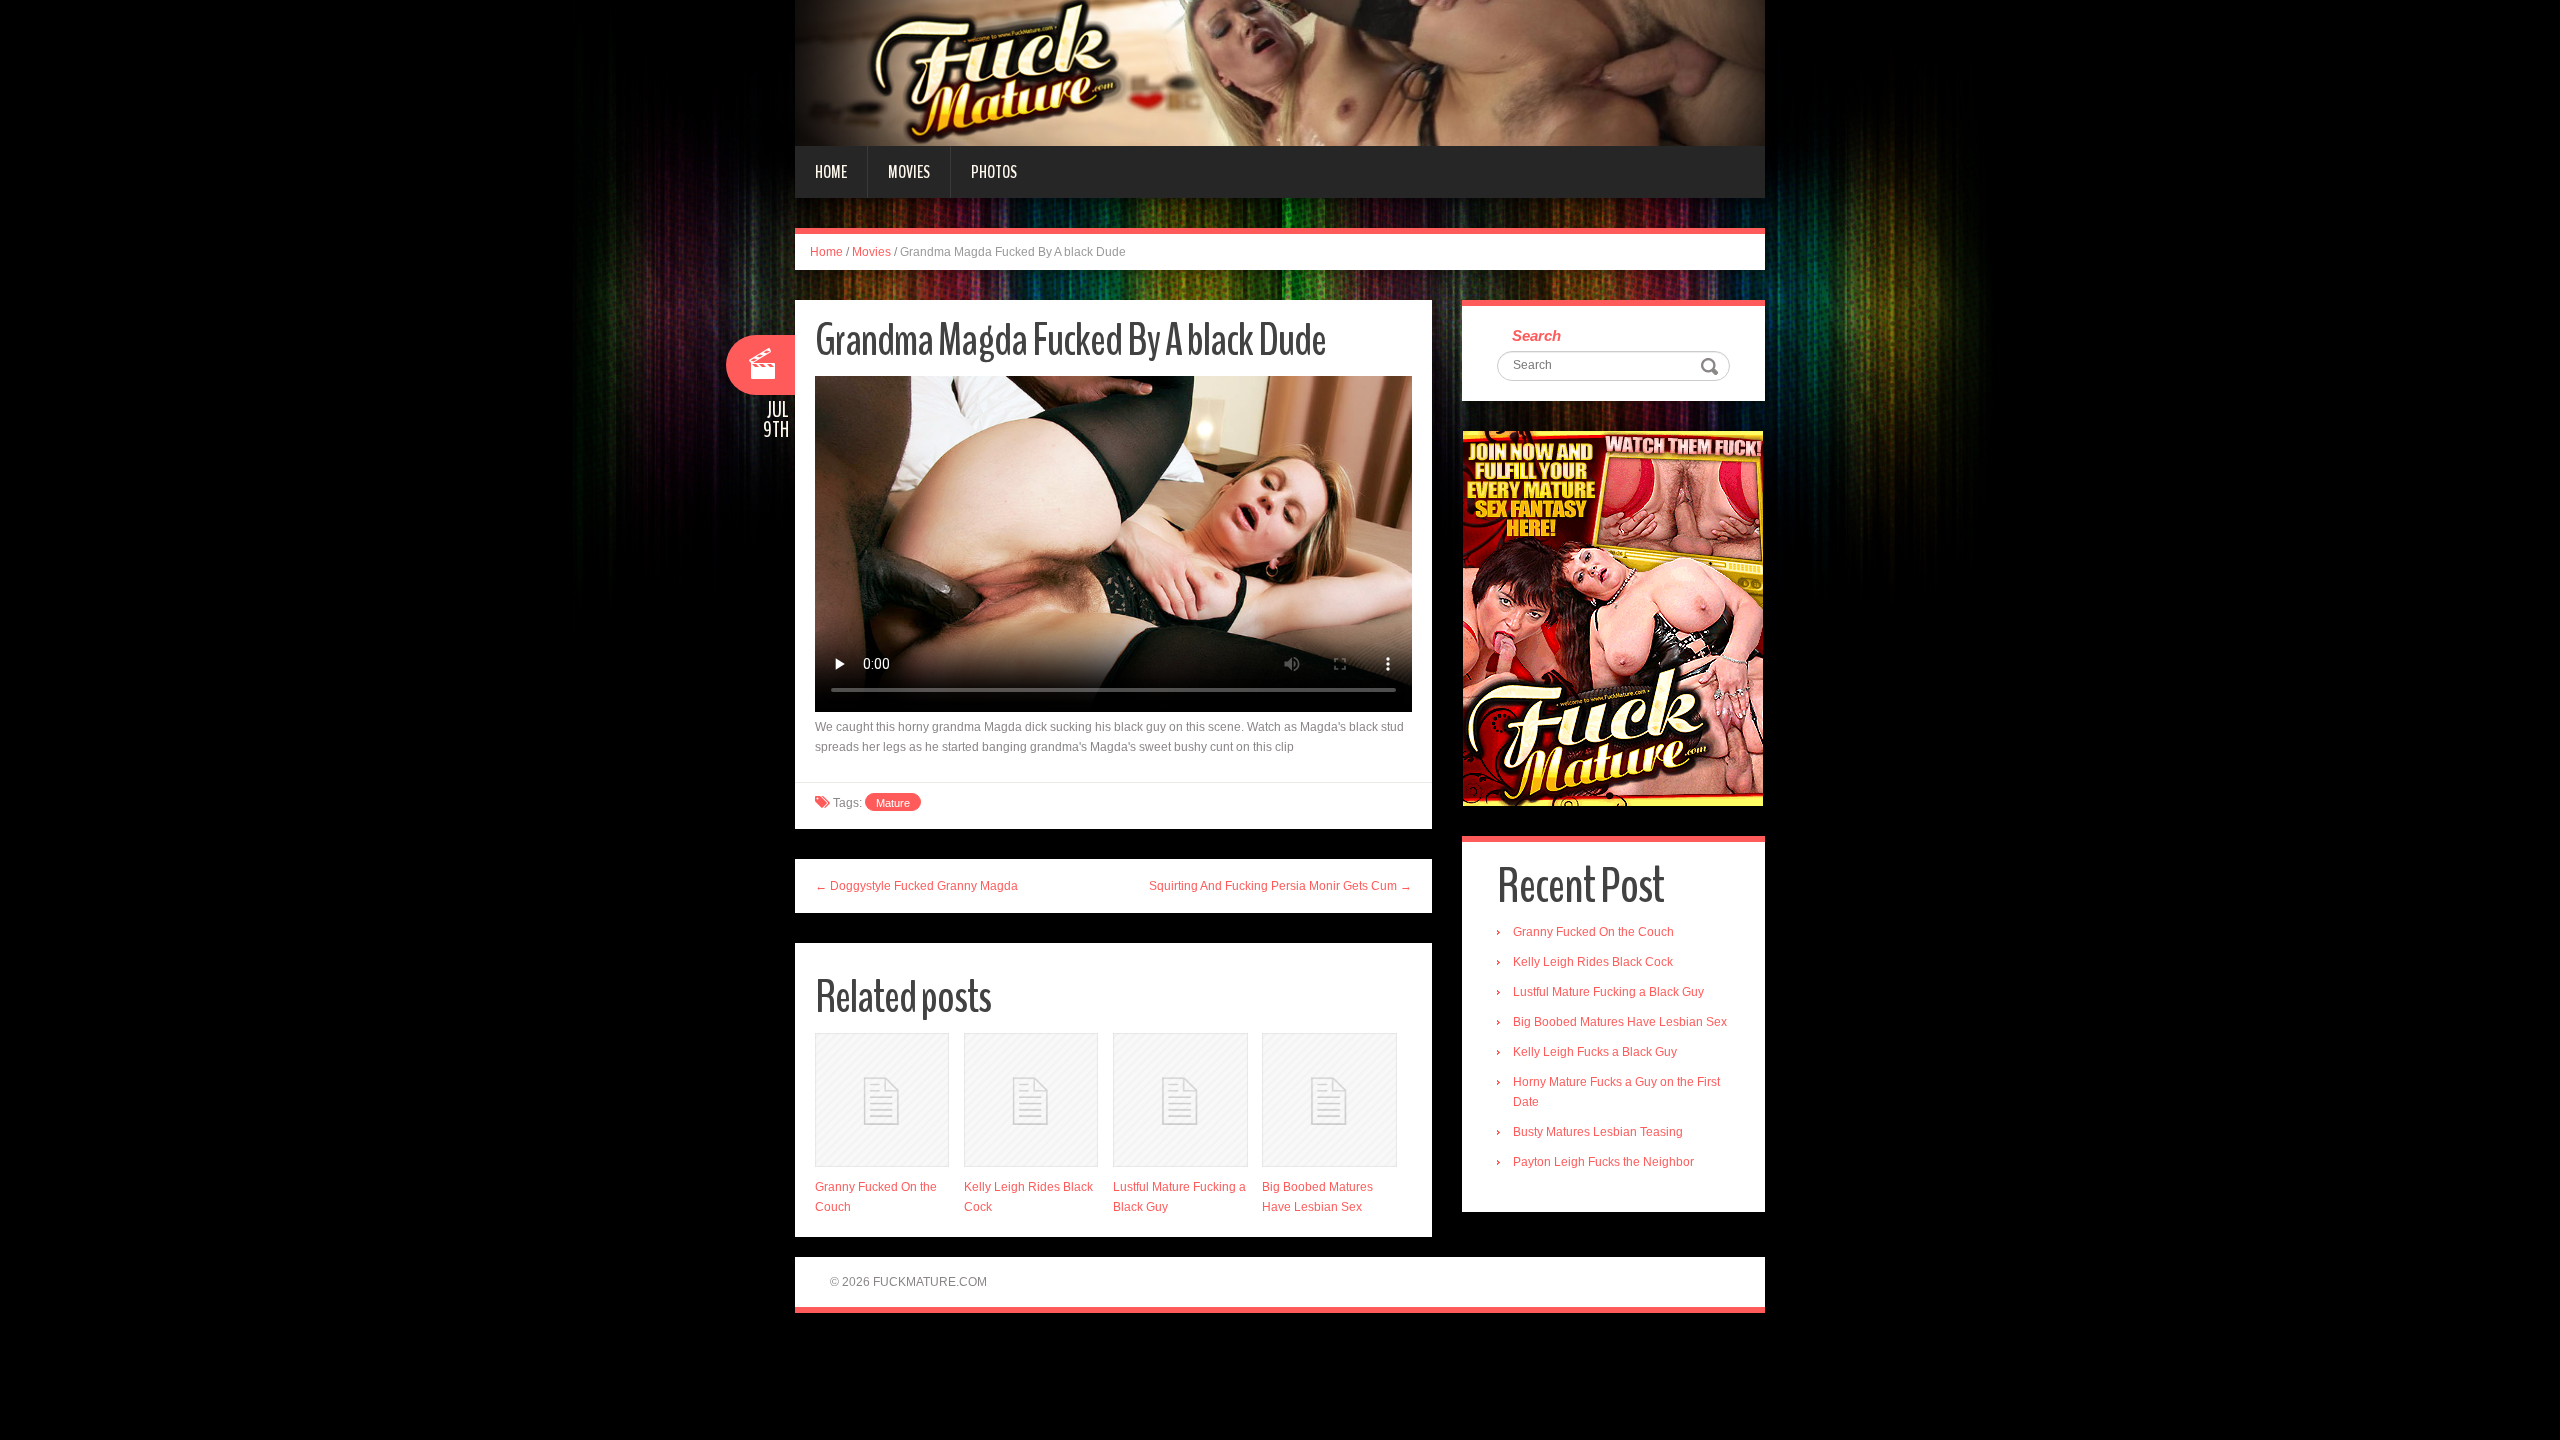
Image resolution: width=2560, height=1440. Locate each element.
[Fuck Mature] (1280, 72)
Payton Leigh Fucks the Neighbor (1603, 1162)
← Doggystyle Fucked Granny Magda (916, 886)
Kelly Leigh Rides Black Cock (1593, 962)
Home (831, 172)
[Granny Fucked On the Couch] (882, 1100)
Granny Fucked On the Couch (1593, 932)
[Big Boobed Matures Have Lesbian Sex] (1329, 1100)
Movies (909, 172)
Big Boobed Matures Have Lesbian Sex (1620, 1022)
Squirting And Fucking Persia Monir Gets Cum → (1280, 886)
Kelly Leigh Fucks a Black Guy (1595, 1052)
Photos (994, 172)
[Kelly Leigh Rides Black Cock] (1031, 1100)
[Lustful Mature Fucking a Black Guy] (1180, 1100)
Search (1536, 335)
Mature (893, 803)
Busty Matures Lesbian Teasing (1598, 1132)
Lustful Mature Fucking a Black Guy (1608, 992)
